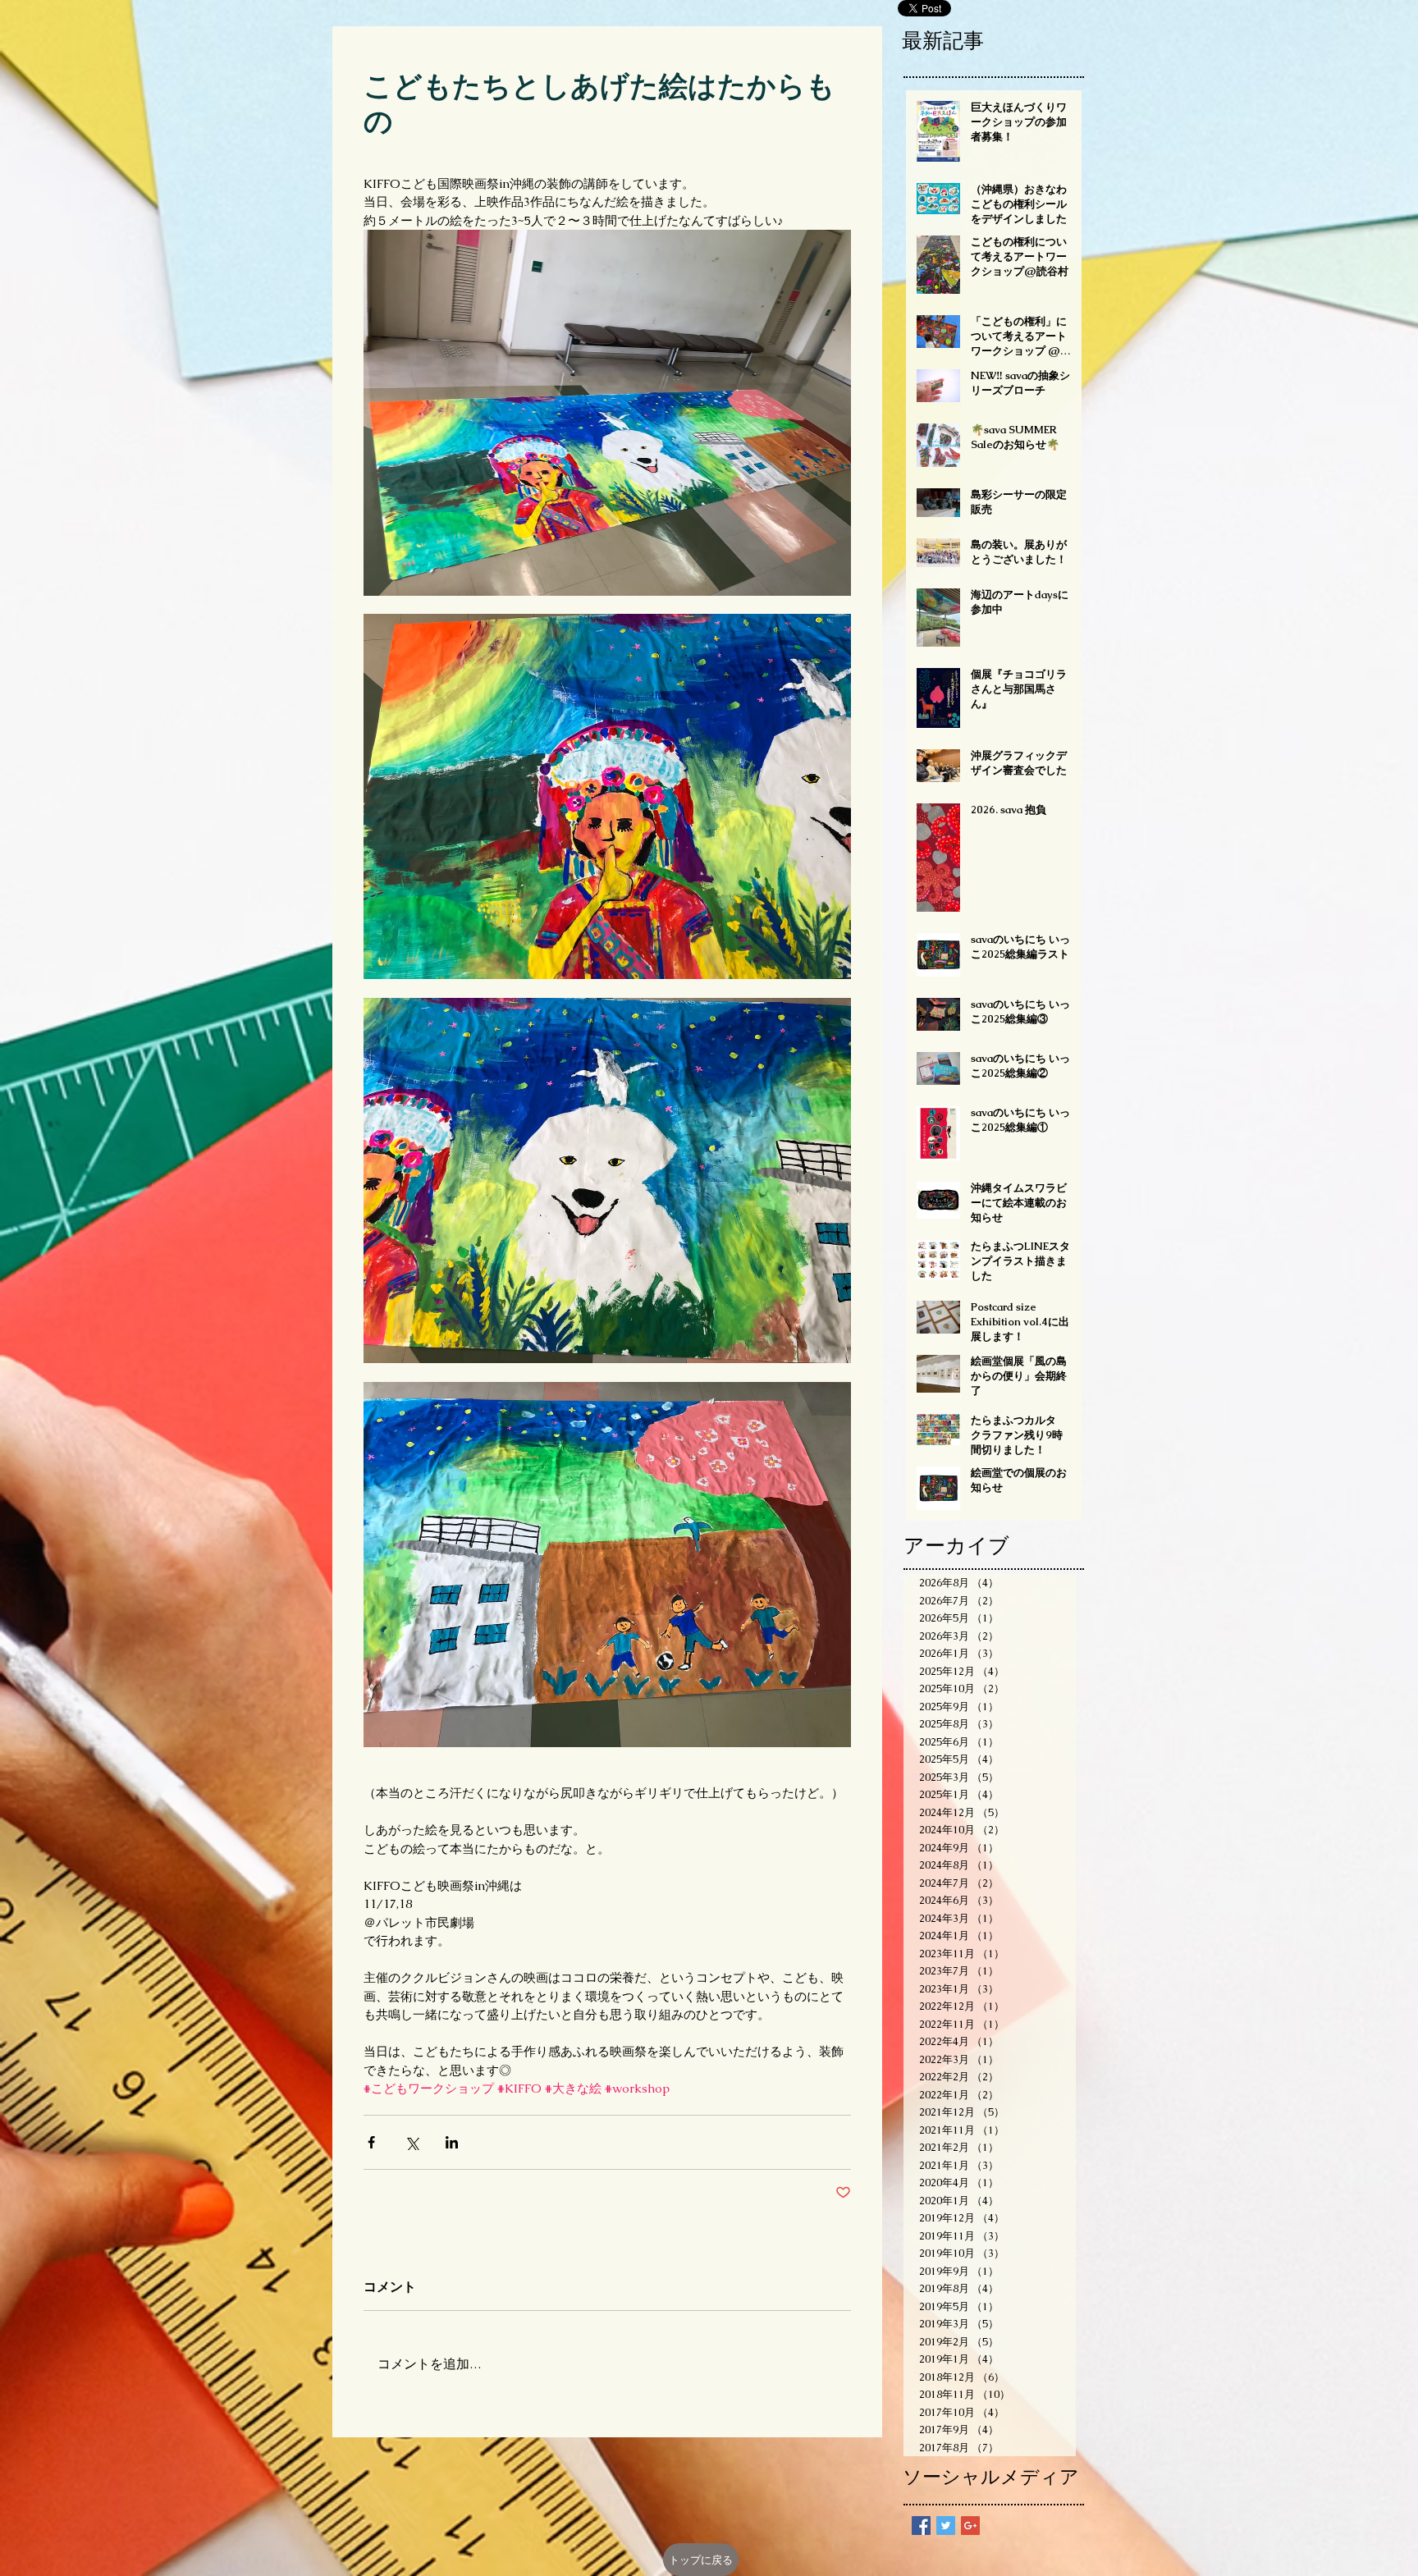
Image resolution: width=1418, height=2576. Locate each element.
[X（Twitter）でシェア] (412, 2142)
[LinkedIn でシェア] (452, 2142)
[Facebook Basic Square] (921, 2526)
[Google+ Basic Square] (970, 2526)
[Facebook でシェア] (371, 2142)
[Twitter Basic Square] (946, 2526)
